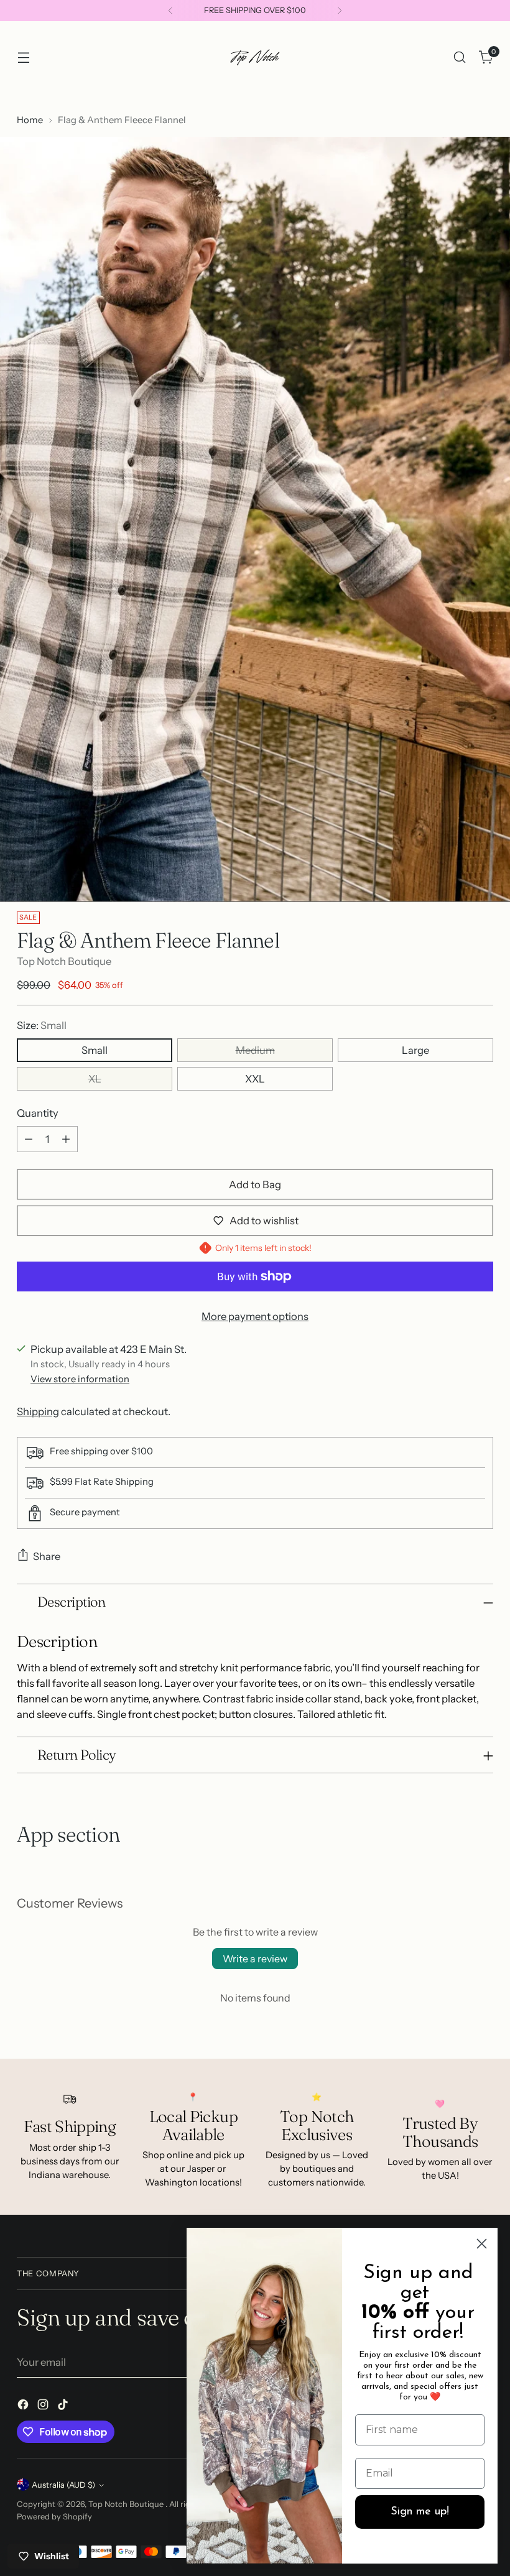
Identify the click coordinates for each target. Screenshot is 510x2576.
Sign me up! (420, 2512)
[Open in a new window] (24, 2407)
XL (95, 1079)
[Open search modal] (460, 58)
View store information (80, 1379)
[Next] (340, 11)
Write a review (255, 1959)
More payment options (255, 1316)
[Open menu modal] (23, 58)
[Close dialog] (482, 2244)
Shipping (38, 1411)
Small (95, 1050)
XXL (255, 1079)
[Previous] (170, 11)
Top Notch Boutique (64, 961)
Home (30, 120)
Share (47, 1556)
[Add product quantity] (66, 1139)
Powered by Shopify (54, 2517)
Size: (42, 1025)
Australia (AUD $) (63, 2485)
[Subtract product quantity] (29, 1139)
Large (415, 1050)
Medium (255, 1050)
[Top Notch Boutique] (255, 57)
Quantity (38, 1113)
